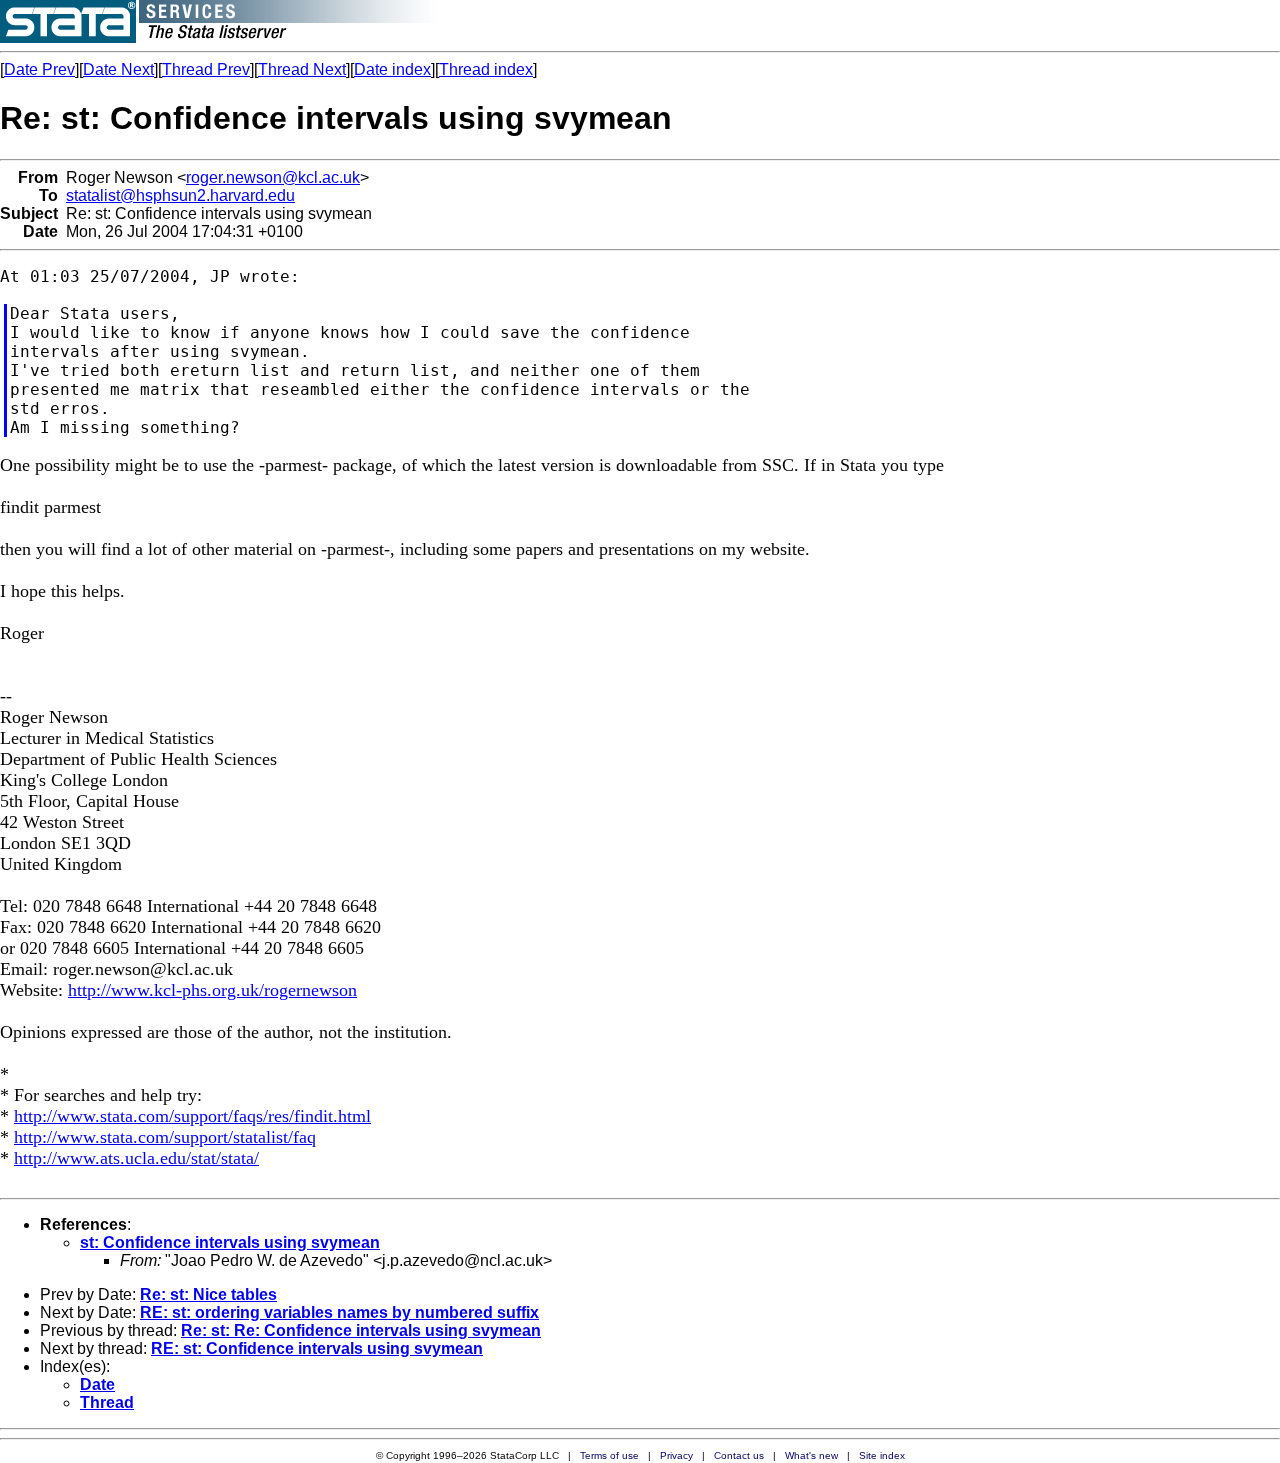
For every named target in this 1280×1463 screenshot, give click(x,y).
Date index (392, 69)
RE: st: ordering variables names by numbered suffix (339, 1312)
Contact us (739, 1455)
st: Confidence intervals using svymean (230, 1242)
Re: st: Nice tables (208, 1294)
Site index (882, 1455)
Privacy (676, 1455)
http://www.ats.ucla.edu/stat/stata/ (136, 1158)
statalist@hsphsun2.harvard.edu (180, 195)
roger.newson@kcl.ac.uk (273, 177)
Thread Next (302, 69)
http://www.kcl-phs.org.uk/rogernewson (212, 990)
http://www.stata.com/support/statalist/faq (165, 1137)
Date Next (118, 69)
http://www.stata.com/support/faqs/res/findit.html (192, 1116)
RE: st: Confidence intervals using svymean (317, 1348)
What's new (811, 1455)
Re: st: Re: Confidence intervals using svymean (361, 1330)
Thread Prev (206, 69)
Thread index (486, 69)
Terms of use (609, 1455)
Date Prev (39, 69)
